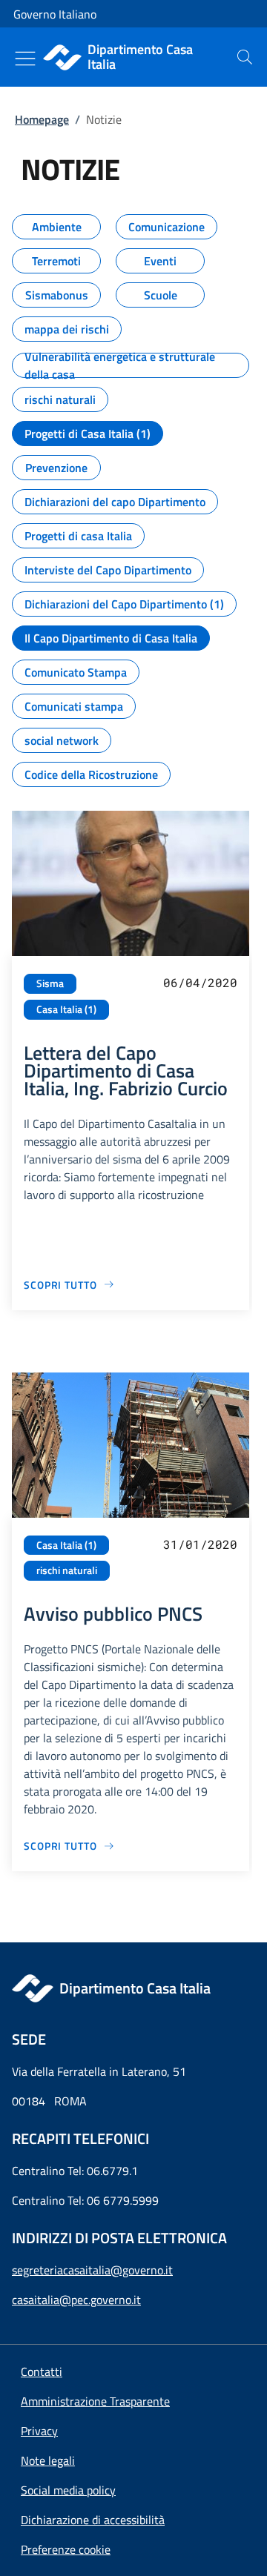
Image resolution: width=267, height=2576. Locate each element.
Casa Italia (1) (66, 1009)
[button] (66, 2549)
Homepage (42, 119)
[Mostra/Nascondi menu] (25, 59)
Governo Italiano (55, 14)
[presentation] (245, 57)
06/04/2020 (200, 982)
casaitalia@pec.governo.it (76, 2300)
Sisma (50, 983)
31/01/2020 (200, 1544)
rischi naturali (67, 1570)
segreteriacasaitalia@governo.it (92, 2270)
